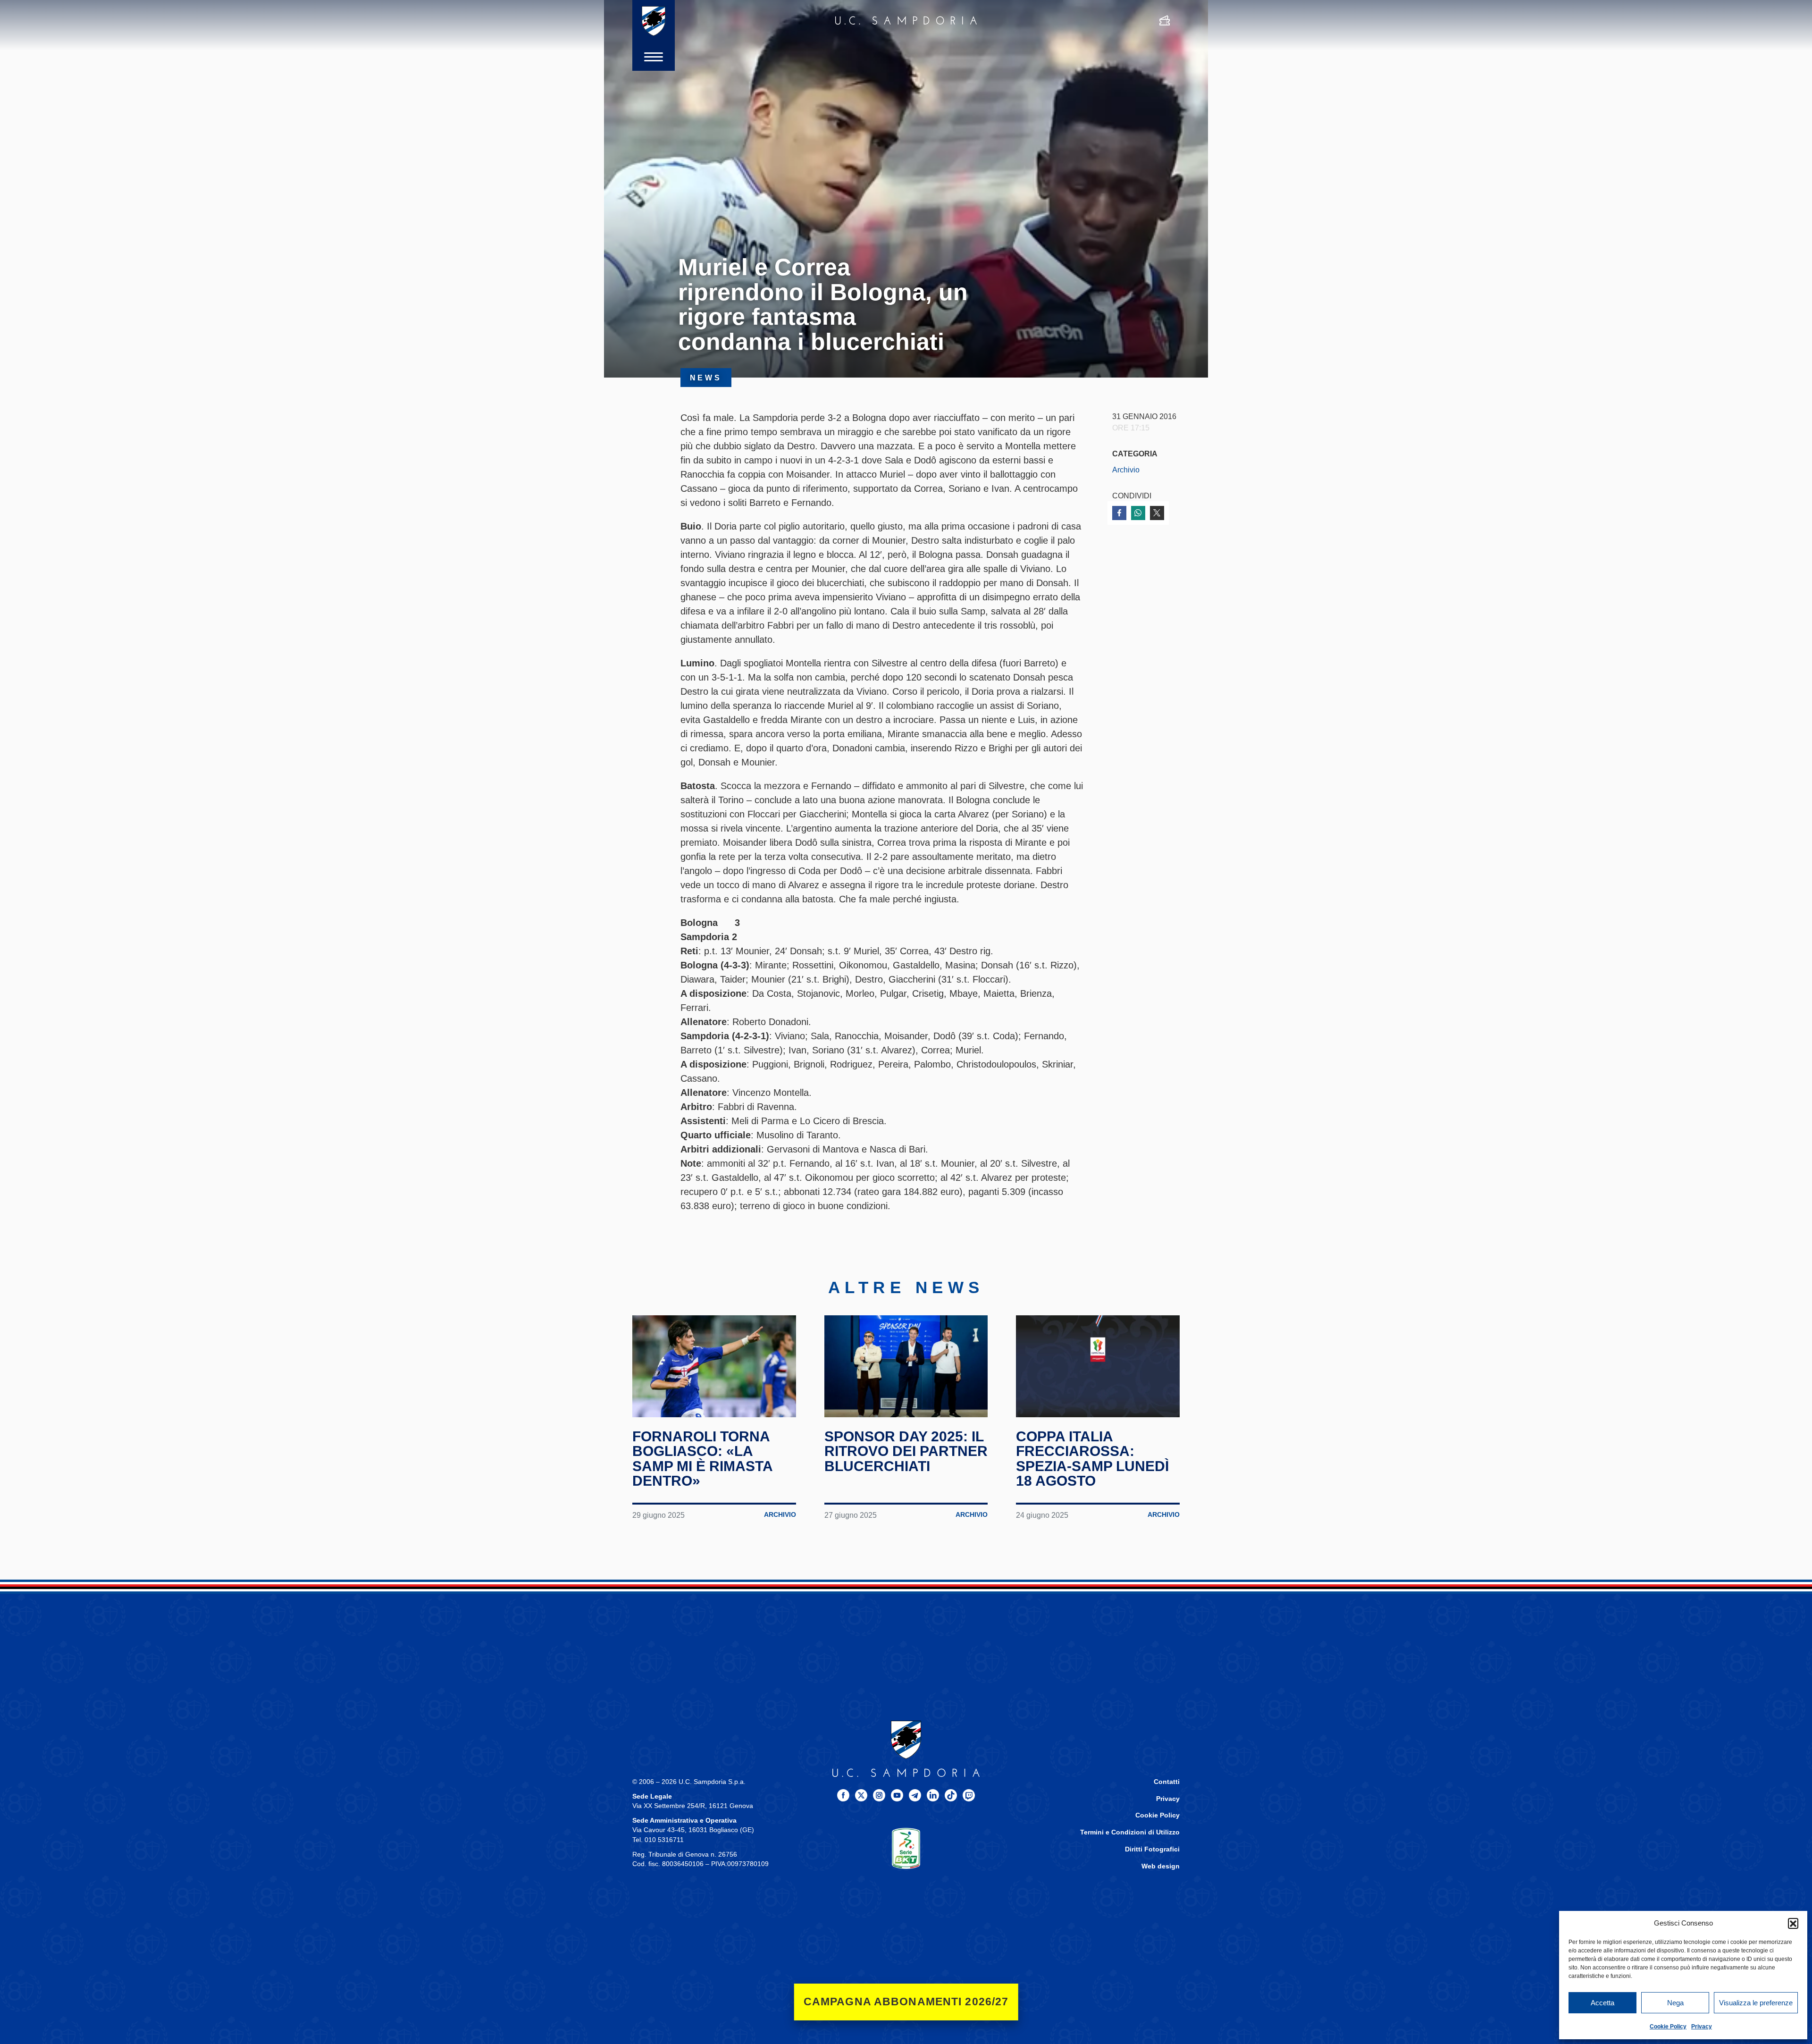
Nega (1675, 2003)
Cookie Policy (1668, 2027)
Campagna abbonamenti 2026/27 (906, 2002)
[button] (1793, 1923)
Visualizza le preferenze (1756, 2003)
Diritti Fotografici (1152, 1849)
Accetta (1602, 2003)
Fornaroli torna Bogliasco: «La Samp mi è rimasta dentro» (702, 1459)
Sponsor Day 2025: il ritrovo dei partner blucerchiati (906, 1451)
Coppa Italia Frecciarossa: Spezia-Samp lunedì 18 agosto (1092, 1459)
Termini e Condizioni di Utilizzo (1130, 1832)
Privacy (1702, 2027)
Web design (1161, 1866)
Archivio (1126, 470)
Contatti (1167, 1782)
